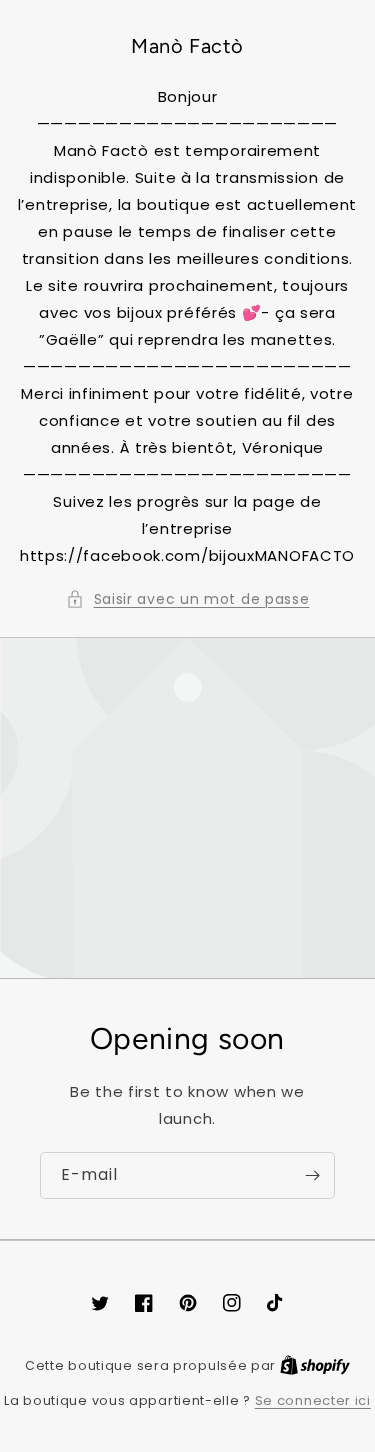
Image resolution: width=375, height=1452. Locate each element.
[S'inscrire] (312, 1175)
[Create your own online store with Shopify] (315, 1365)
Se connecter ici (313, 1400)
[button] (188, 599)
